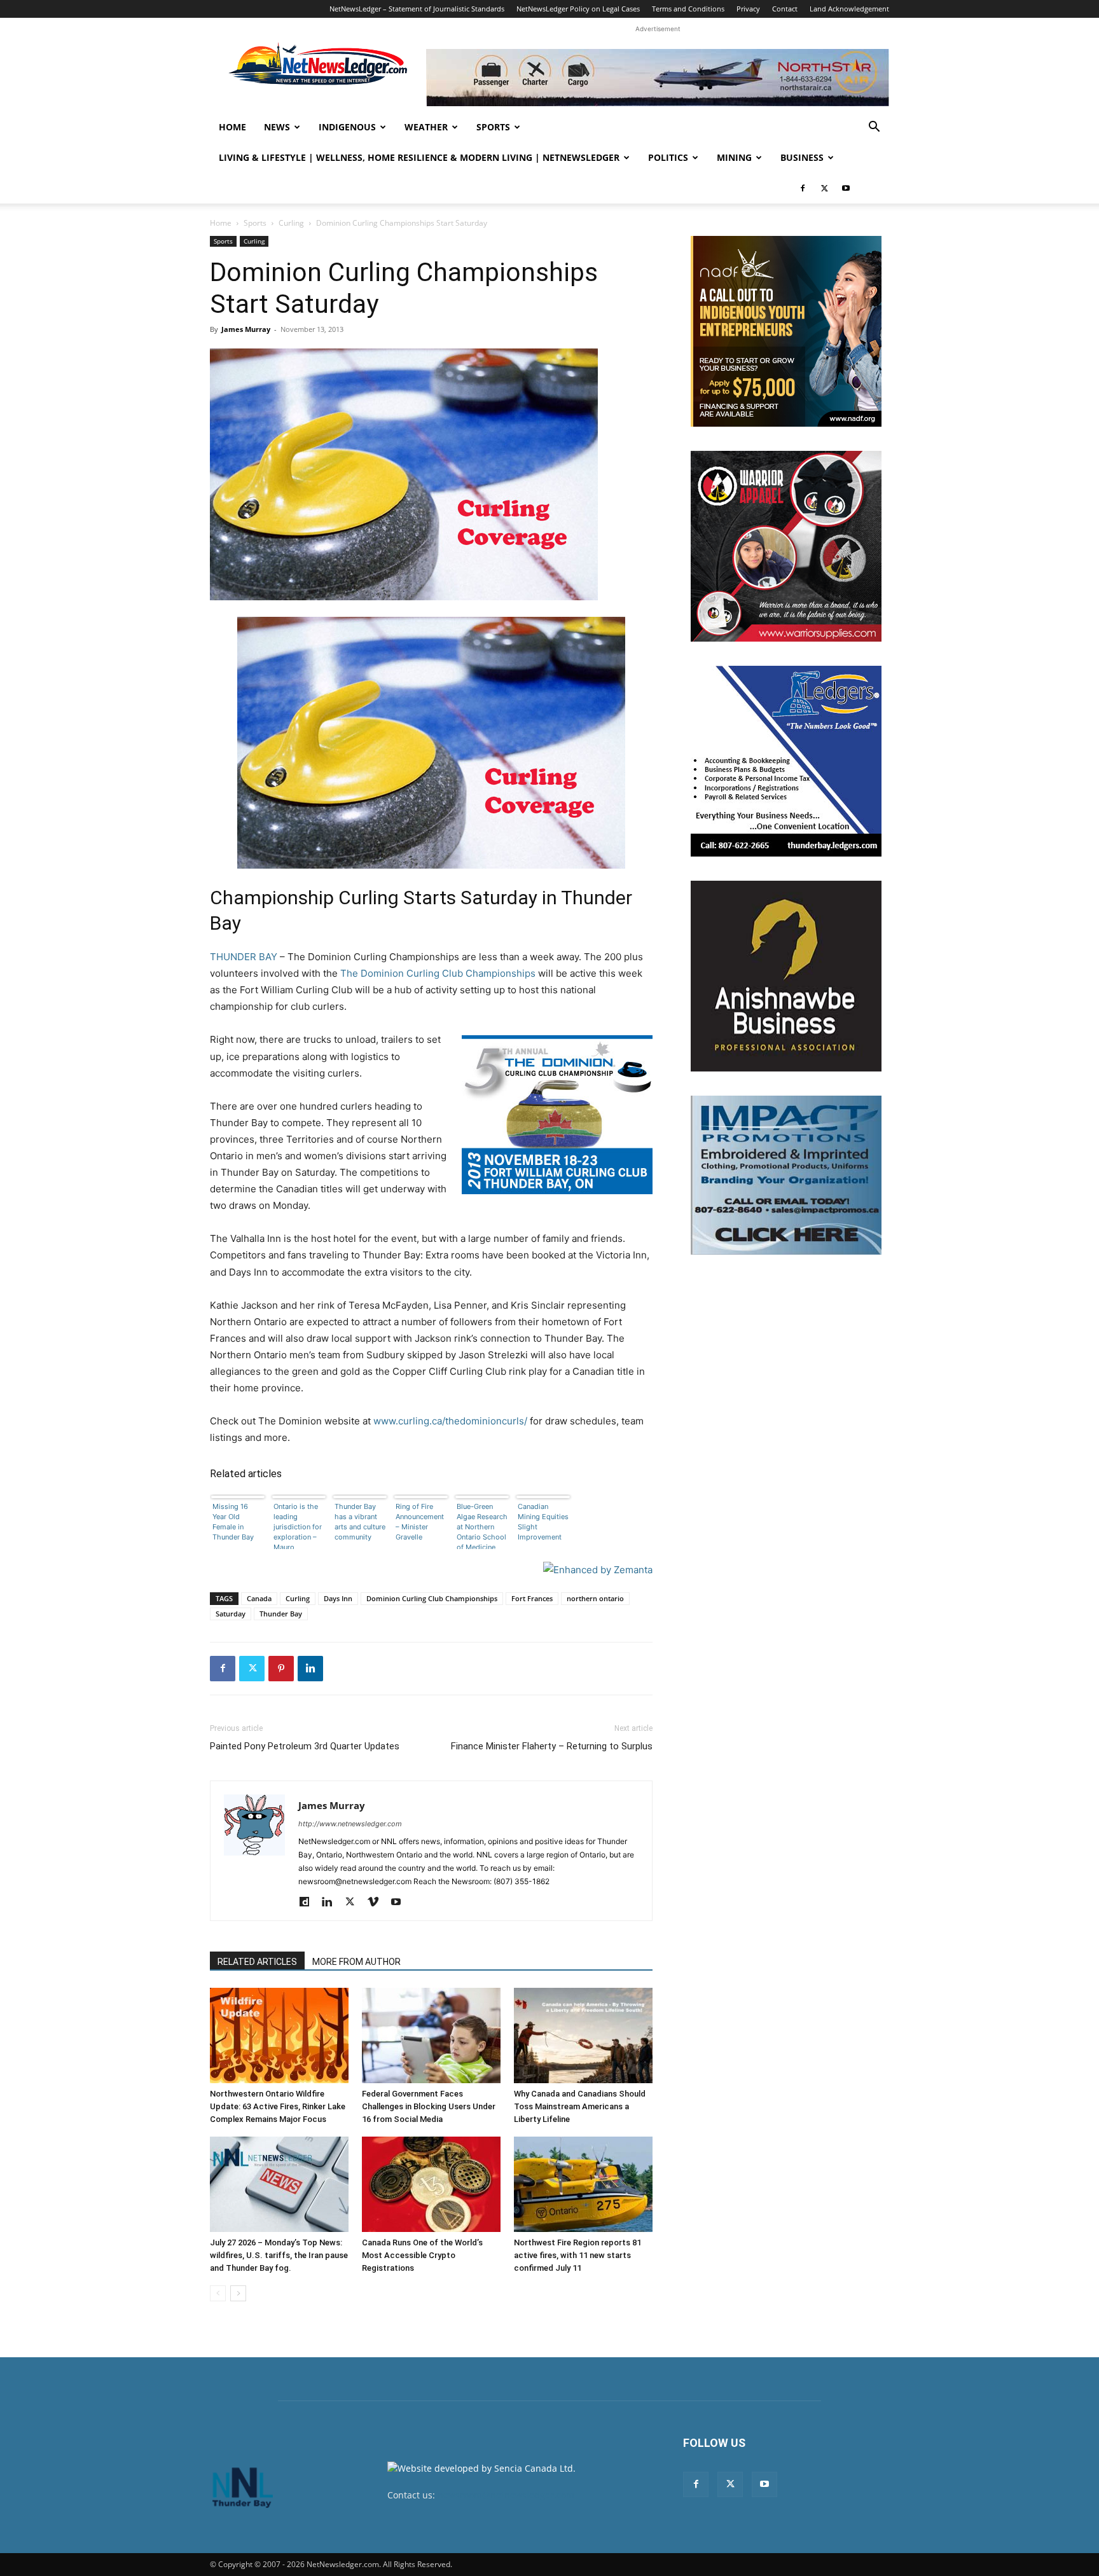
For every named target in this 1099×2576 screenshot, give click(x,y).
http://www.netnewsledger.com (350, 1824)
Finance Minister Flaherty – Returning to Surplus (552, 1746)
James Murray (246, 329)
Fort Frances (532, 1598)
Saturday (231, 1614)
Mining (734, 157)
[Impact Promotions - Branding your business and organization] (786, 1175)
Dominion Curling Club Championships (432, 1598)
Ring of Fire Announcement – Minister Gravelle (420, 1522)
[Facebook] (803, 188)
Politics (668, 157)
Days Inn (338, 1598)
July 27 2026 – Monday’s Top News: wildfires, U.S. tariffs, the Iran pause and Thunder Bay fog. (279, 2255)
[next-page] (238, 2293)
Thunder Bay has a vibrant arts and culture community (360, 1522)
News (277, 127)
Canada (259, 1598)
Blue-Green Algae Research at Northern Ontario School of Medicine (482, 1526)
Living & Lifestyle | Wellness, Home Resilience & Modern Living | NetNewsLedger (419, 157)
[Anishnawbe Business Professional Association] (786, 976)
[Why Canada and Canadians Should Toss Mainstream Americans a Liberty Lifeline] (583, 2035)
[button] (874, 128)
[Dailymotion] (309, 1903)
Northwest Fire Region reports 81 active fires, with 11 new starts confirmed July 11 (577, 2255)
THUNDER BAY (244, 957)
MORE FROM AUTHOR (356, 1962)
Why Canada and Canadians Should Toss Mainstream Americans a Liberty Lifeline (580, 2106)
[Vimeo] (377, 1903)
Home (232, 127)
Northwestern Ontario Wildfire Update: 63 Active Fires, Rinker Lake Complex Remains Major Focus (278, 2106)
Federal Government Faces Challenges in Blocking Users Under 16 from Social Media (429, 2106)
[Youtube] (846, 188)
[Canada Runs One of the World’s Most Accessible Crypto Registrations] (431, 2184)
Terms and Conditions (688, 9)
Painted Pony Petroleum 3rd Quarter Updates (305, 1746)
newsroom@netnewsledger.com (506, 2495)
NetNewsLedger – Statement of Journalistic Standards (417, 9)
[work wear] (786, 546)
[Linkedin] (310, 1669)
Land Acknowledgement (849, 9)
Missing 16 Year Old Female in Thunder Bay (233, 1522)
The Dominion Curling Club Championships (438, 973)
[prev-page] (218, 2293)
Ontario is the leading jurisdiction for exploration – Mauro (298, 1526)
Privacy (748, 9)
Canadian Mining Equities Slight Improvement (543, 1522)
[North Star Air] (658, 78)
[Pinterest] (281, 1669)
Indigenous (347, 127)
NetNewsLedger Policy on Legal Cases (578, 9)
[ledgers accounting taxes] (786, 761)
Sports (493, 127)
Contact (785, 9)
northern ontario (595, 1598)
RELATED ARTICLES (257, 1962)
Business (802, 157)
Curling (291, 223)
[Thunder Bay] (431, 743)
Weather (426, 127)
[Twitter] (824, 188)
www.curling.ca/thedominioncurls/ (450, 1421)
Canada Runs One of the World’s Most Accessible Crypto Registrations (422, 2255)
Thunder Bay (281, 1614)
